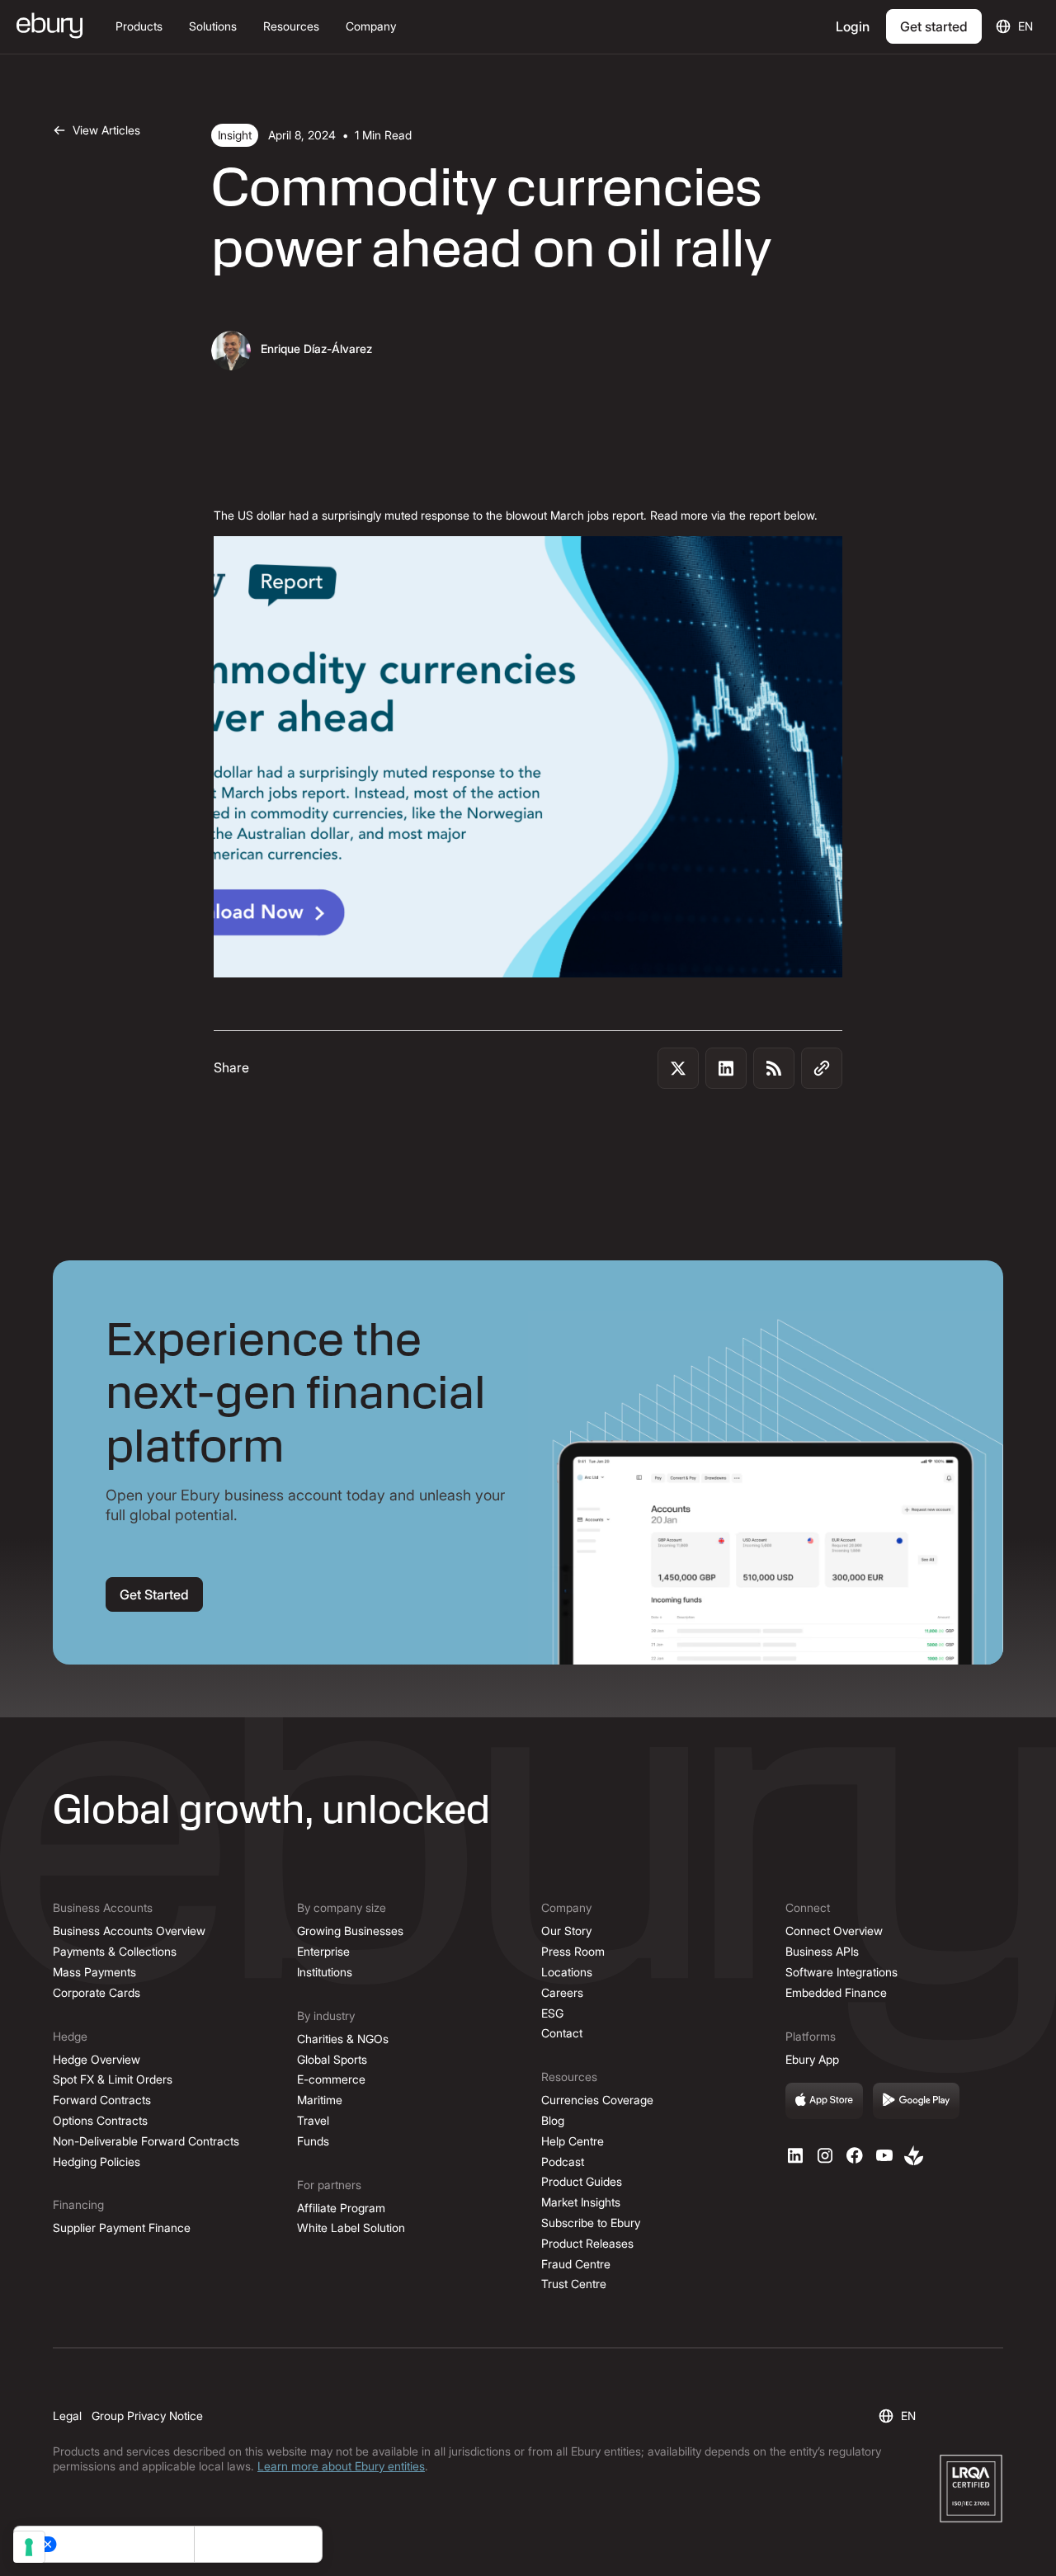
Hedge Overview (97, 2059)
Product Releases (587, 2243)
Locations (567, 1972)
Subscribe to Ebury (591, 2223)
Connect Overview (834, 1931)
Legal (67, 2416)
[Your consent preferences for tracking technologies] (29, 2547)
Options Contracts (100, 2120)
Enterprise (323, 1951)
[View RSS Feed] (774, 1068)
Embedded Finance (836, 1992)
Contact (562, 2033)
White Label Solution (351, 2228)
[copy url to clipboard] (822, 1068)
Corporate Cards (97, 1992)
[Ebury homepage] (49, 27)
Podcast (563, 2162)
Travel (313, 2120)
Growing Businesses (350, 1931)
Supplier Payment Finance (122, 2228)
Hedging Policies (97, 2162)
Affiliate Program (341, 2208)
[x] (855, 2155)
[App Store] (824, 2101)
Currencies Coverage (597, 2100)
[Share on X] (678, 1068)
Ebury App (812, 2059)
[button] (139, 27)
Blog (553, 2120)
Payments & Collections (115, 1951)
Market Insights (581, 2202)
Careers (562, 1992)
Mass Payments (94, 1972)
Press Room (573, 1951)
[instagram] (825, 2155)
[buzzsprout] (914, 2155)
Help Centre (573, 2141)
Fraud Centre (576, 2264)
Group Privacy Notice (147, 2416)
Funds (313, 2141)
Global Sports (332, 2059)
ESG (552, 2013)
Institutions (325, 1972)
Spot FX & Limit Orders (113, 2079)
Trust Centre (574, 2284)
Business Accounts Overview (129, 1931)
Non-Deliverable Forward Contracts (146, 2141)
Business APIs (822, 1951)
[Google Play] (917, 2101)
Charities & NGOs (343, 2039)
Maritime (320, 2100)
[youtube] (884, 2155)
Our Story (566, 1931)
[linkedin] (795, 2155)
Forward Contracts (102, 2100)
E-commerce (331, 2079)
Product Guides (582, 2181)
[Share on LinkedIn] (726, 1068)
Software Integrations (841, 1972)
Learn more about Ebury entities (341, 2466)
